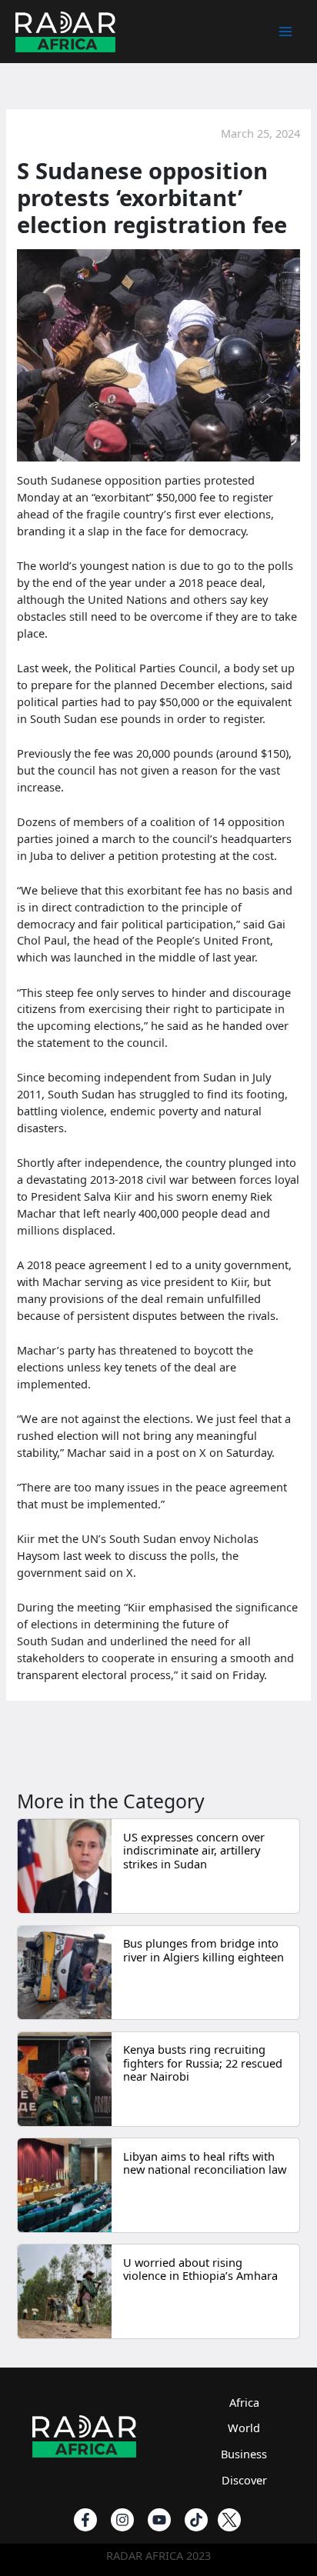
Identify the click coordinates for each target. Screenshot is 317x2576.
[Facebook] (85, 2520)
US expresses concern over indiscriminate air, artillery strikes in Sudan (194, 1850)
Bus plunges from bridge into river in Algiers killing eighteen (204, 1950)
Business (244, 2454)
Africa (244, 2402)
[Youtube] (159, 2520)
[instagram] (122, 2520)
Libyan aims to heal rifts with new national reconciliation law (205, 2163)
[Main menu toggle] (285, 32)
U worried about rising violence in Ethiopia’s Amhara (200, 2269)
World (244, 2428)
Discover (244, 2480)
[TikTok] (196, 2520)
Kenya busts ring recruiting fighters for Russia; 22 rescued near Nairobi (203, 2063)
